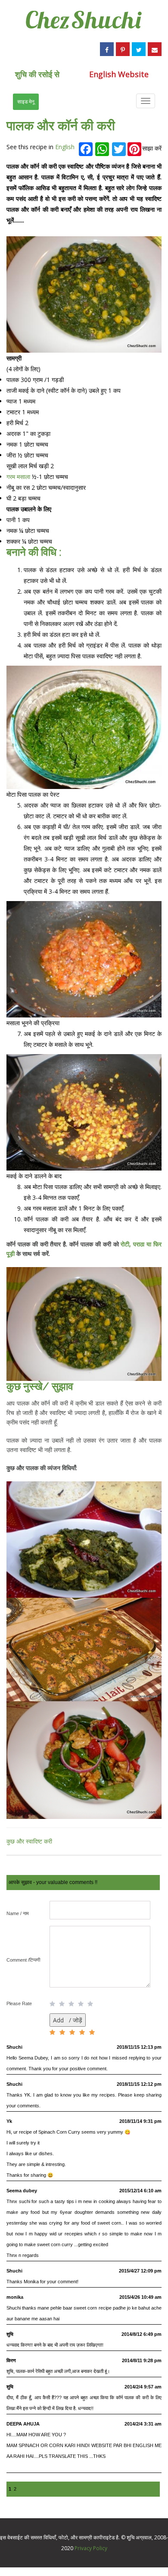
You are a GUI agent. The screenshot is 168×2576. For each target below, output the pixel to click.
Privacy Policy (91, 2548)
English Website (119, 74)
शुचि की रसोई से (37, 74)
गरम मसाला (19, 477)
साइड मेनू (26, 102)
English (65, 147)
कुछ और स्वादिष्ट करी (29, 1841)
